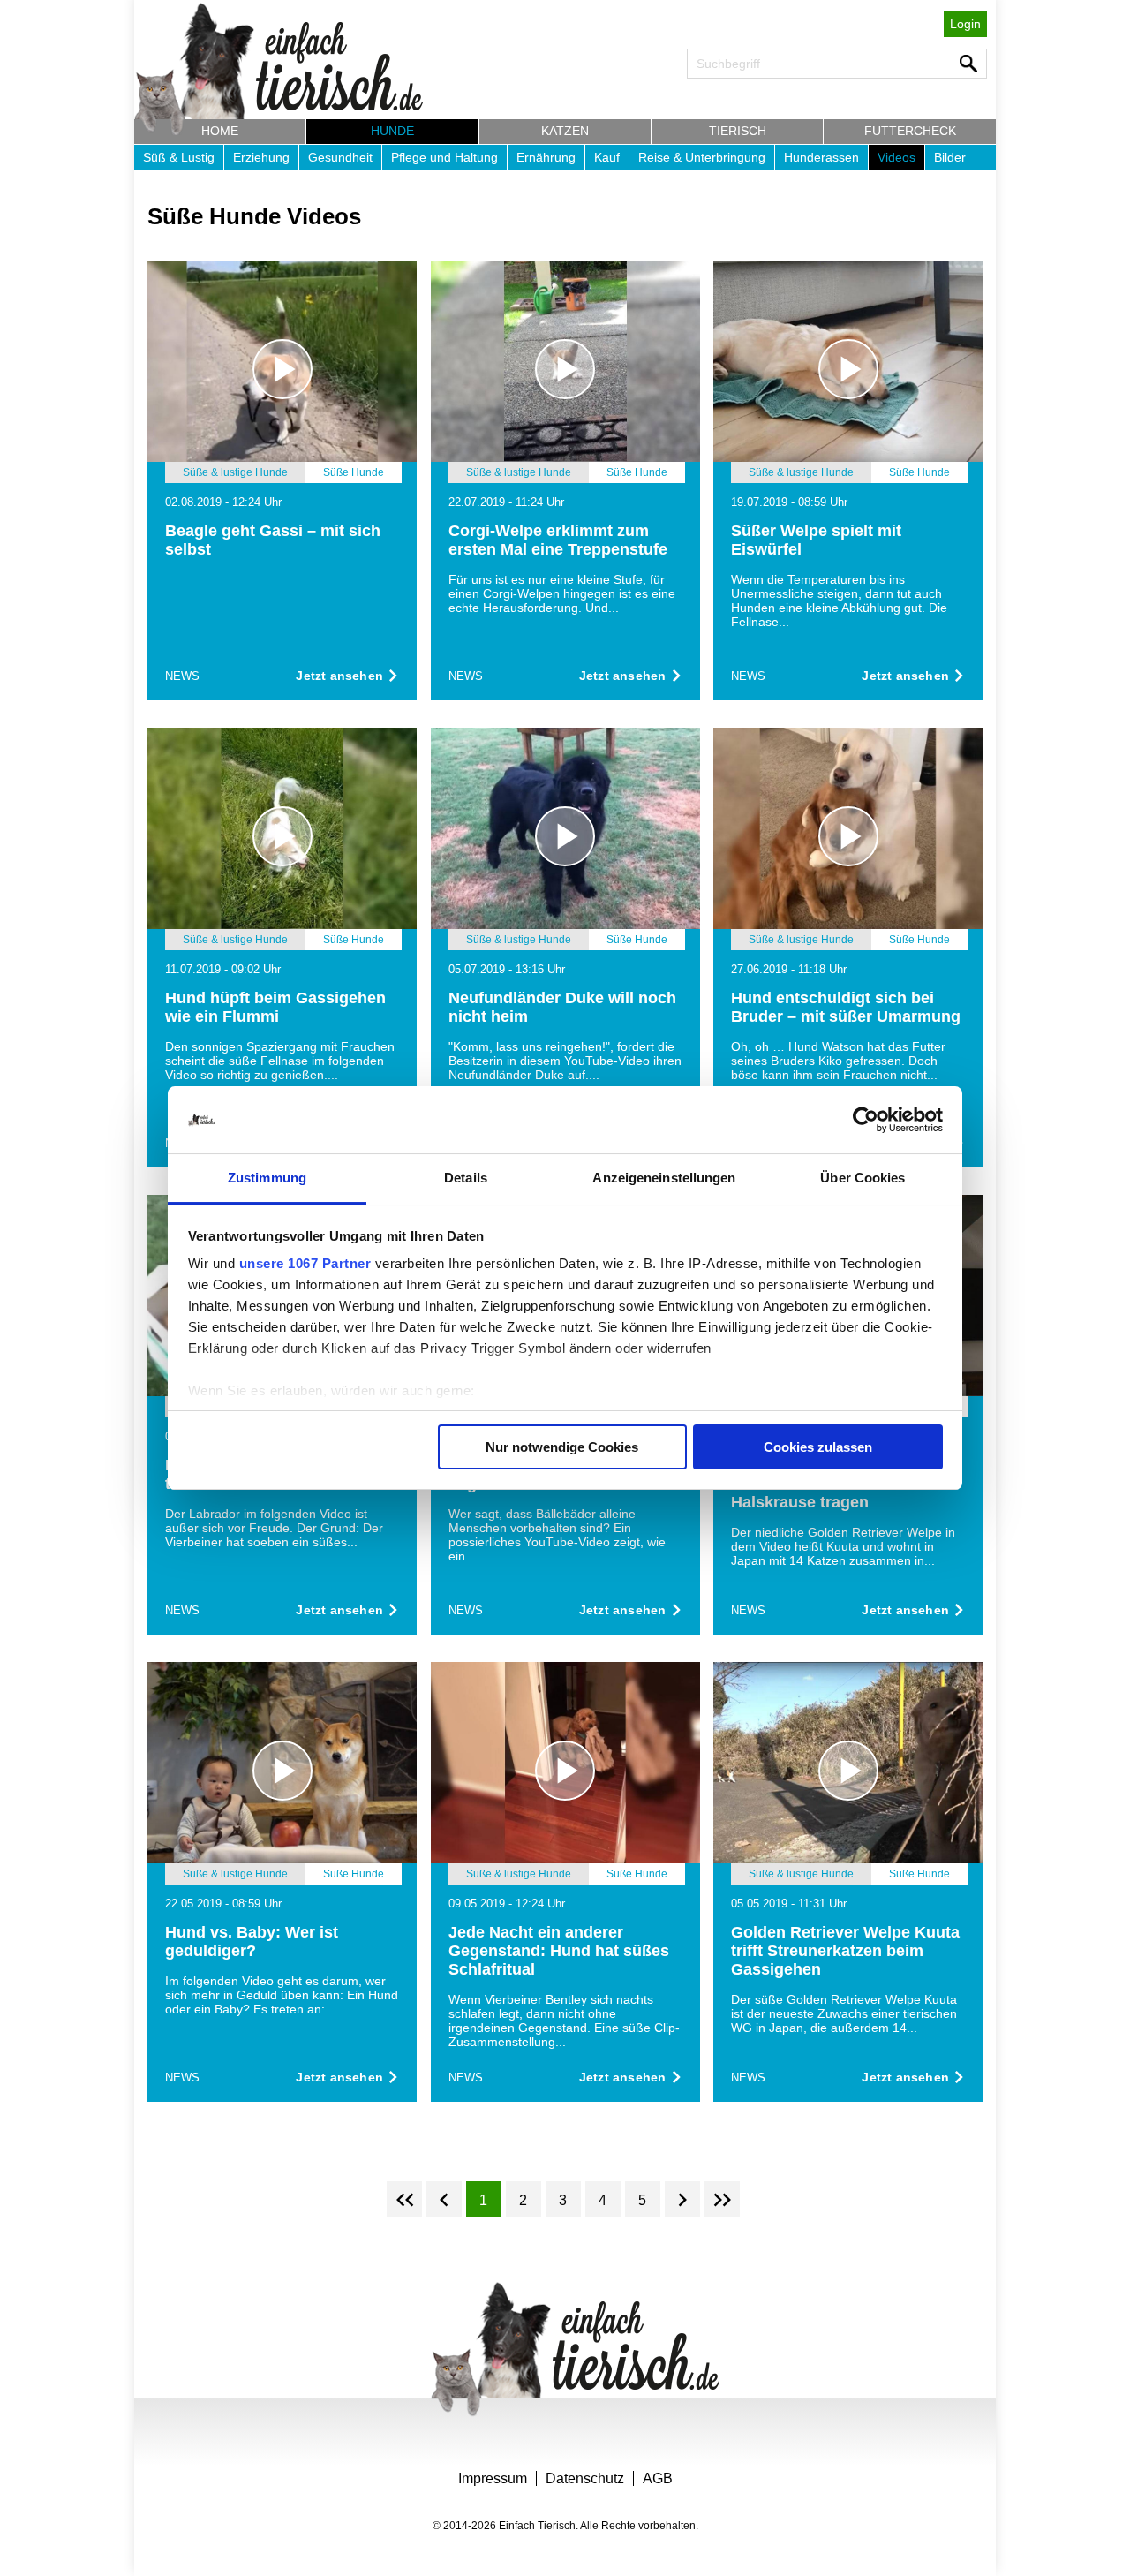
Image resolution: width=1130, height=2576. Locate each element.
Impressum (493, 2478)
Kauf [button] (607, 157)
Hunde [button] (392, 131)
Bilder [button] (950, 157)
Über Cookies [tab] (863, 1178)
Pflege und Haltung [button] (444, 157)
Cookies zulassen (818, 1447)
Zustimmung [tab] (267, 1178)
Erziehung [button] (261, 157)
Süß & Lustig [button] (179, 157)
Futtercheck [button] (910, 131)
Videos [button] (896, 157)
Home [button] (220, 131)
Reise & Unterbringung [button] (702, 157)
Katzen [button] (565, 131)
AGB (658, 2478)
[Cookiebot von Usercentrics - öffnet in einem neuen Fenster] (866, 1120)
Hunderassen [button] (821, 157)
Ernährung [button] (546, 157)
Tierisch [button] (738, 131)
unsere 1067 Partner (305, 1263)
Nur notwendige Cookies (562, 1447)
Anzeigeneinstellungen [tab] (664, 1178)
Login (965, 24)
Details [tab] (466, 1178)
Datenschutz (585, 2478)
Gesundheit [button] (340, 157)
